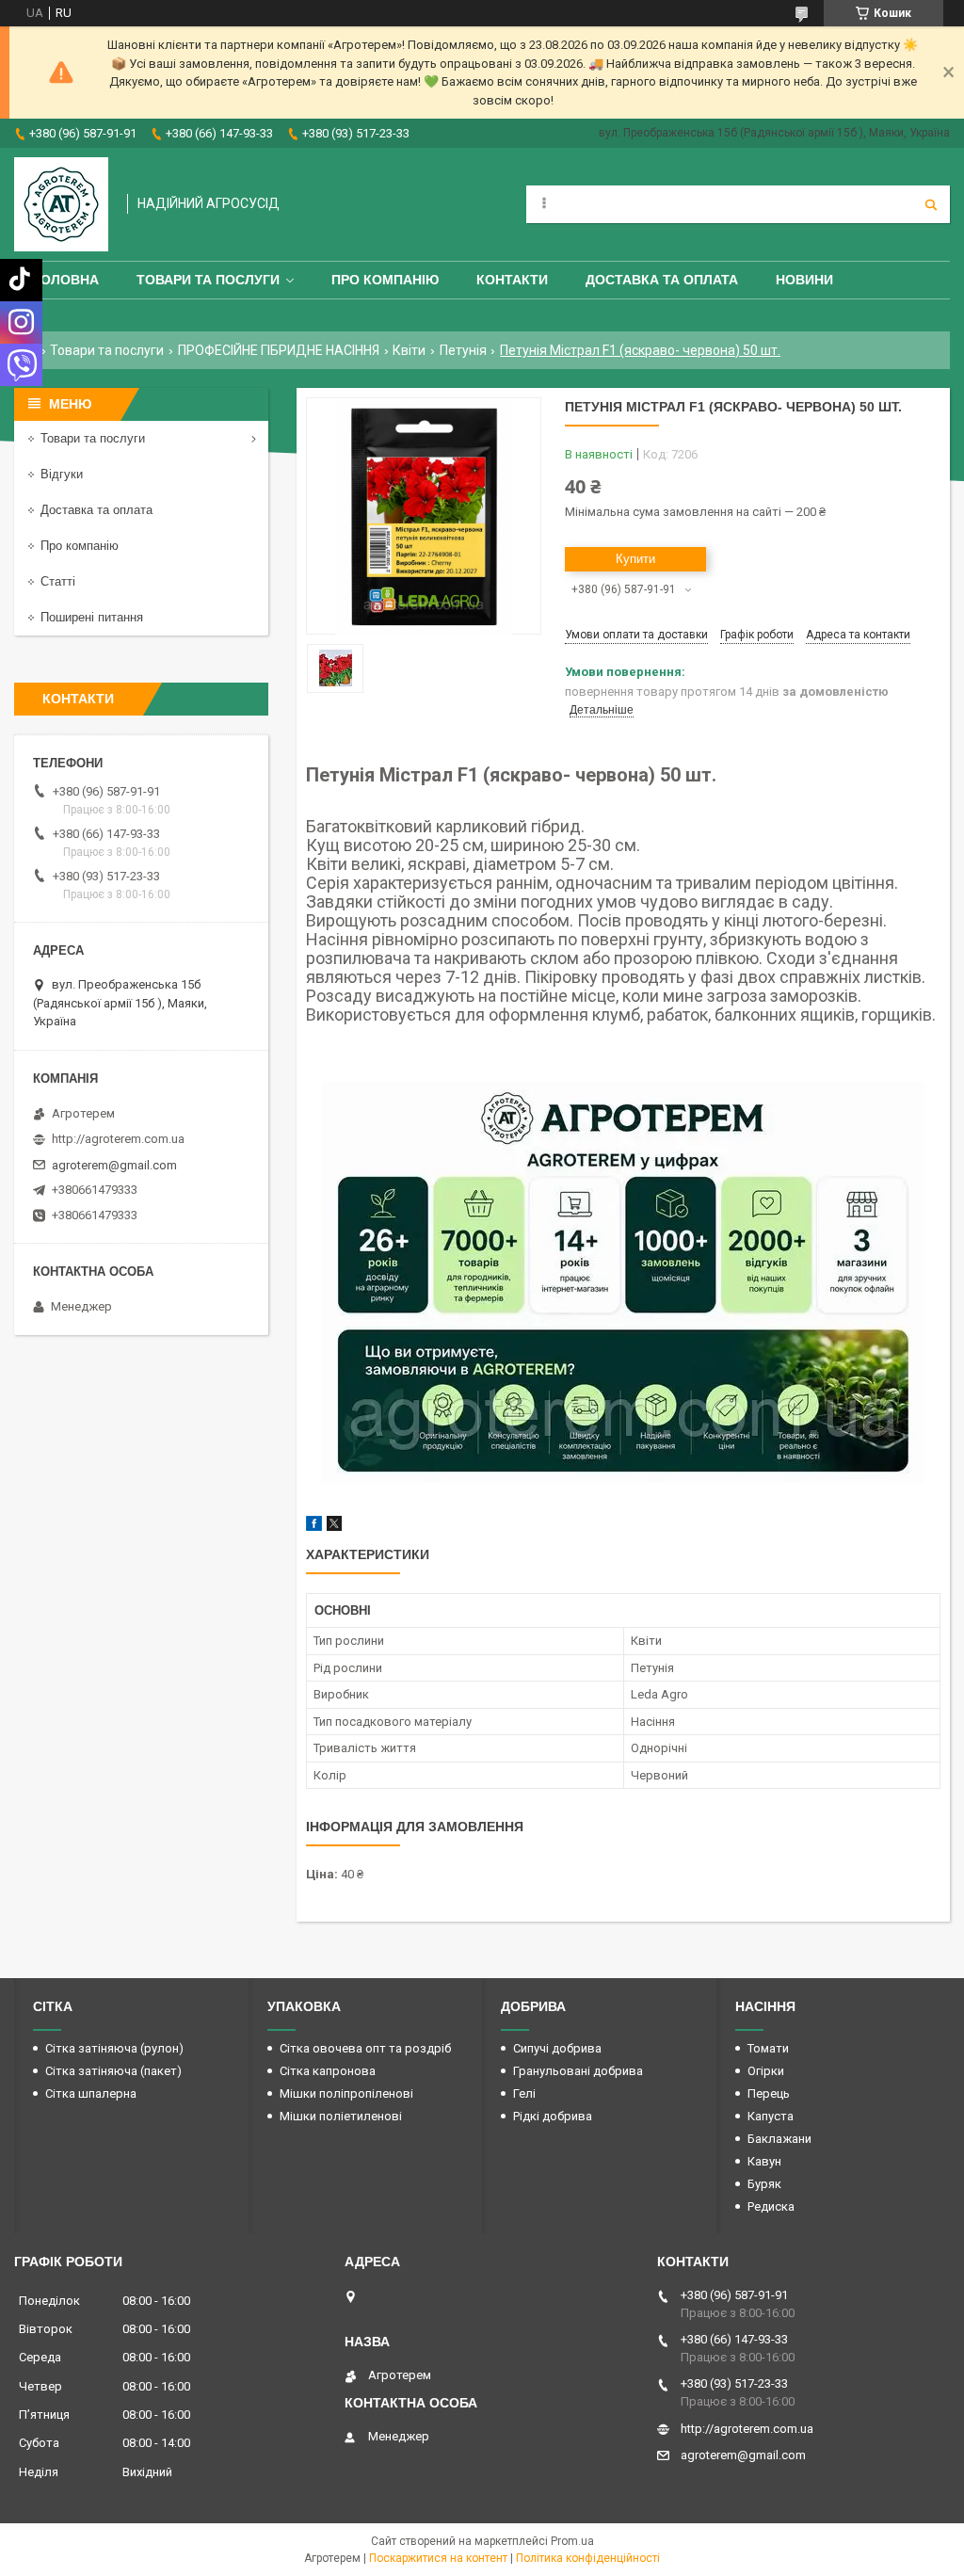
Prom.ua (572, 2541)
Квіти (409, 350)
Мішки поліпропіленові (346, 2093)
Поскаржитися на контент (438, 2558)
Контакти (512, 280)
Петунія (463, 350)
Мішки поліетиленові (341, 2116)
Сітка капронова (328, 2071)
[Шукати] (931, 204)
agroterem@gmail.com (114, 1165)
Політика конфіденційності (588, 2558)
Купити (635, 559)
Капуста (771, 2116)
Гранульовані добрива (578, 2071)
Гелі (524, 2093)
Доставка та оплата (662, 280)
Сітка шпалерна (91, 2093)
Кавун (764, 2161)
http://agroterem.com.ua (118, 1139)
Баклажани (779, 2139)
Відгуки (62, 474)
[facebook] (314, 1527)
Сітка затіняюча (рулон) (114, 2048)
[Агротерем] (61, 204)
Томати (768, 2048)
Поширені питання (92, 617)
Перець (769, 2093)
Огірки (766, 2071)
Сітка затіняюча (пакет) (113, 2071)
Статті (58, 581)
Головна (66, 280)
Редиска (771, 2206)
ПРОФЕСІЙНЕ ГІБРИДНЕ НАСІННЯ (279, 350)
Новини (804, 280)
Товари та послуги (208, 280)
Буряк (764, 2184)
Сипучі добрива (557, 2048)
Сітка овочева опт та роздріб (365, 2048)
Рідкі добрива (553, 2116)
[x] (334, 1527)
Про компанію (385, 280)
